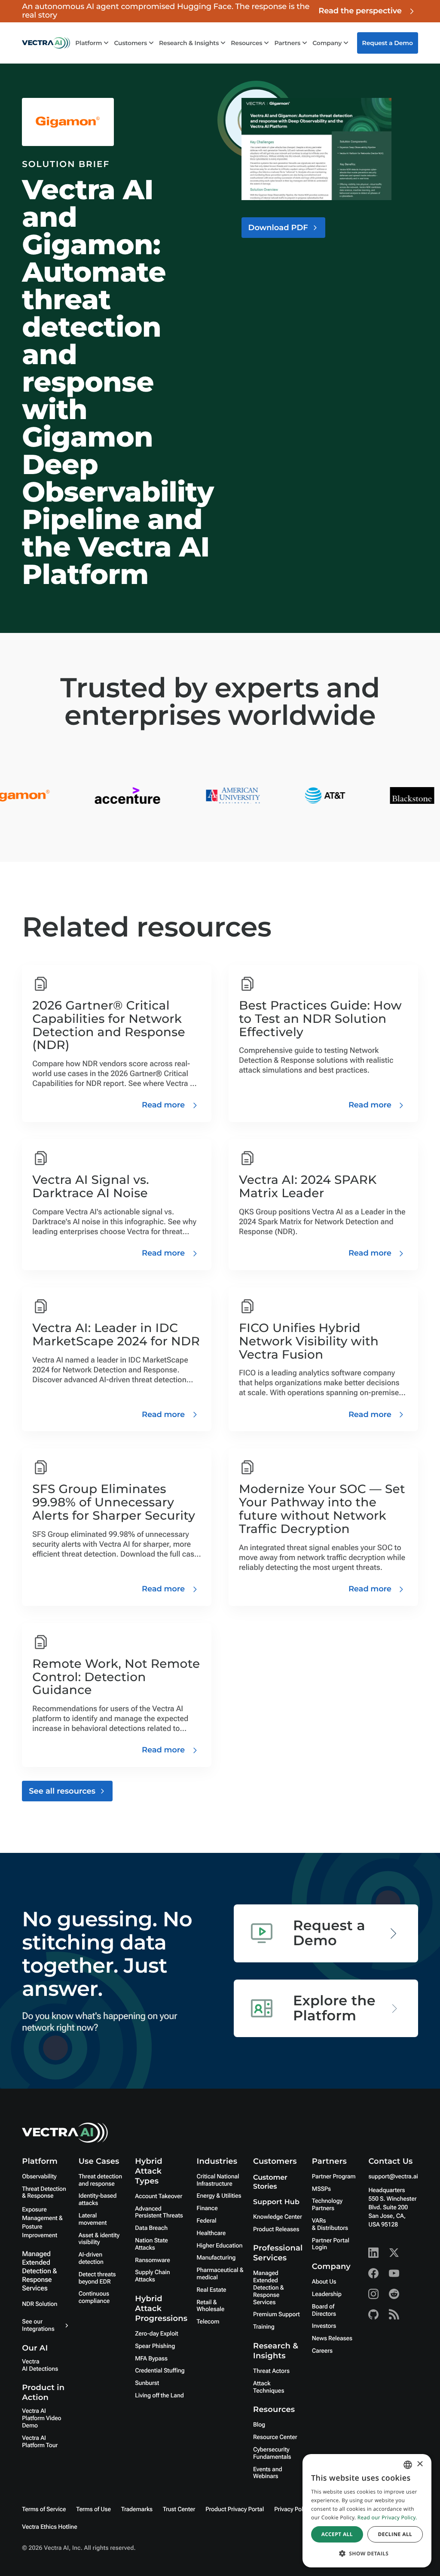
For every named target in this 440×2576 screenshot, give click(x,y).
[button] (367, 2553)
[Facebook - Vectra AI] (373, 2273)
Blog (259, 2425)
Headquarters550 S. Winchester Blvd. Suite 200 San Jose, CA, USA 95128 (392, 2208)
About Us (324, 2282)
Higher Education (220, 2246)
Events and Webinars (267, 2473)
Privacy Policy (292, 2509)
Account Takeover (159, 2196)
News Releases (332, 2339)
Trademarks (137, 2509)
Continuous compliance (94, 2298)
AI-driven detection (91, 2258)
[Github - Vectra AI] (373, 2314)
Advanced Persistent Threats (159, 2213)
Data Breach (151, 2228)
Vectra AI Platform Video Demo (41, 2418)
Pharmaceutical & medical (220, 2274)
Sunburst (147, 2383)
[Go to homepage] (46, 43)
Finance (207, 2208)
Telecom (208, 2322)
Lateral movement (93, 2219)
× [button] (420, 2465)
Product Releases (276, 2229)
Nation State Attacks (151, 2244)
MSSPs (321, 2189)
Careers (322, 2351)
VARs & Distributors (330, 2225)
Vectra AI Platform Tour (40, 2442)
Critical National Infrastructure (218, 2180)
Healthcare (211, 2233)
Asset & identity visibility (99, 2239)
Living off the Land (159, 2396)
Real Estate (212, 2290)
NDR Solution (40, 2304)
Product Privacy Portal (235, 2509)
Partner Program (334, 2177)
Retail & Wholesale (211, 2306)
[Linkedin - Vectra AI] (373, 2253)
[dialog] (367, 2511)
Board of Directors (324, 2310)
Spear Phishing (155, 2346)
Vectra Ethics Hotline (49, 2527)
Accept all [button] (337, 2534)
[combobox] (408, 2465)
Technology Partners (327, 2205)
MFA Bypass (151, 2359)
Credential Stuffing (160, 2371)
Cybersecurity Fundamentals (272, 2453)
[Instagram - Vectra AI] (373, 2294)
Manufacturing (216, 2258)
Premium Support (277, 2314)
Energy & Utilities (219, 2196)
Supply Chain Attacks (152, 2276)
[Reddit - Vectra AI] (394, 2294)
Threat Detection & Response (44, 2193)
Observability (39, 2177)
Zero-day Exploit (156, 2334)
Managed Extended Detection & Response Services (39, 2271)
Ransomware (152, 2260)
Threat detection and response (100, 2180)
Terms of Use (93, 2509)
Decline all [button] (395, 2534)
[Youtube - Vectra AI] (394, 2273)
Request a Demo (388, 43)
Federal (207, 2221)
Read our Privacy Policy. (387, 2517)
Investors (324, 2326)
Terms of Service (44, 2509)
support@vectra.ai (393, 2177)
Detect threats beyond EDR (97, 2278)
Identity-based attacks (98, 2200)
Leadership (327, 2294)
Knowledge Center (278, 2217)
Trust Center (179, 2509)
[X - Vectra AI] (394, 2253)
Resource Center (275, 2437)
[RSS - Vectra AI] (394, 2314)
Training (264, 2327)
